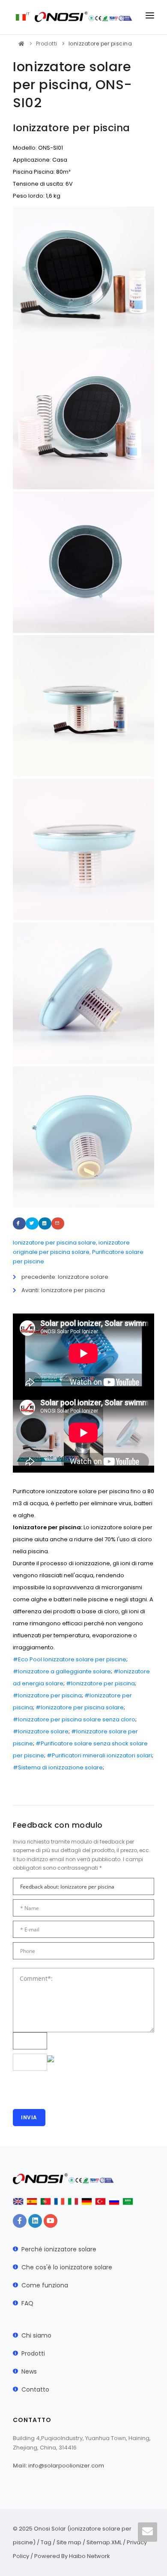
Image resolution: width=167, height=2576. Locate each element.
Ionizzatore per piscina (100, 44)
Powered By (52, 2556)
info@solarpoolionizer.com (66, 2466)
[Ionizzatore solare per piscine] (83, 1137)
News (29, 2371)
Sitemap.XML (104, 2542)
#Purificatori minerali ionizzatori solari (99, 1755)
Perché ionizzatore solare (59, 2249)
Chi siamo (36, 2335)
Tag (46, 2542)
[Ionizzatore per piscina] (83, 418)
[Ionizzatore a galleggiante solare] (83, 849)
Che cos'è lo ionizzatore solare (67, 2267)
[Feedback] (148, 2532)
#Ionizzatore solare (41, 1731)
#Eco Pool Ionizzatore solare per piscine (70, 1659)
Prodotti (47, 44)
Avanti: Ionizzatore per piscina (63, 1290)
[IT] (21, 17)
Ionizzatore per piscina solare (54, 1243)
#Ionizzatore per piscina (100, 1683)
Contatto (35, 2389)
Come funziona (45, 2285)
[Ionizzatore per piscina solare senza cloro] (83, 993)
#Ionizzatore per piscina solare (80, 1707)
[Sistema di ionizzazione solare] (83, 706)
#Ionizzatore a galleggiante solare (62, 1671)
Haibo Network (89, 2556)
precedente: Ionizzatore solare (65, 1277)
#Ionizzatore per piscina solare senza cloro (74, 1719)
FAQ (27, 2303)
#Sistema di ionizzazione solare (58, 1767)
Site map (69, 2542)
